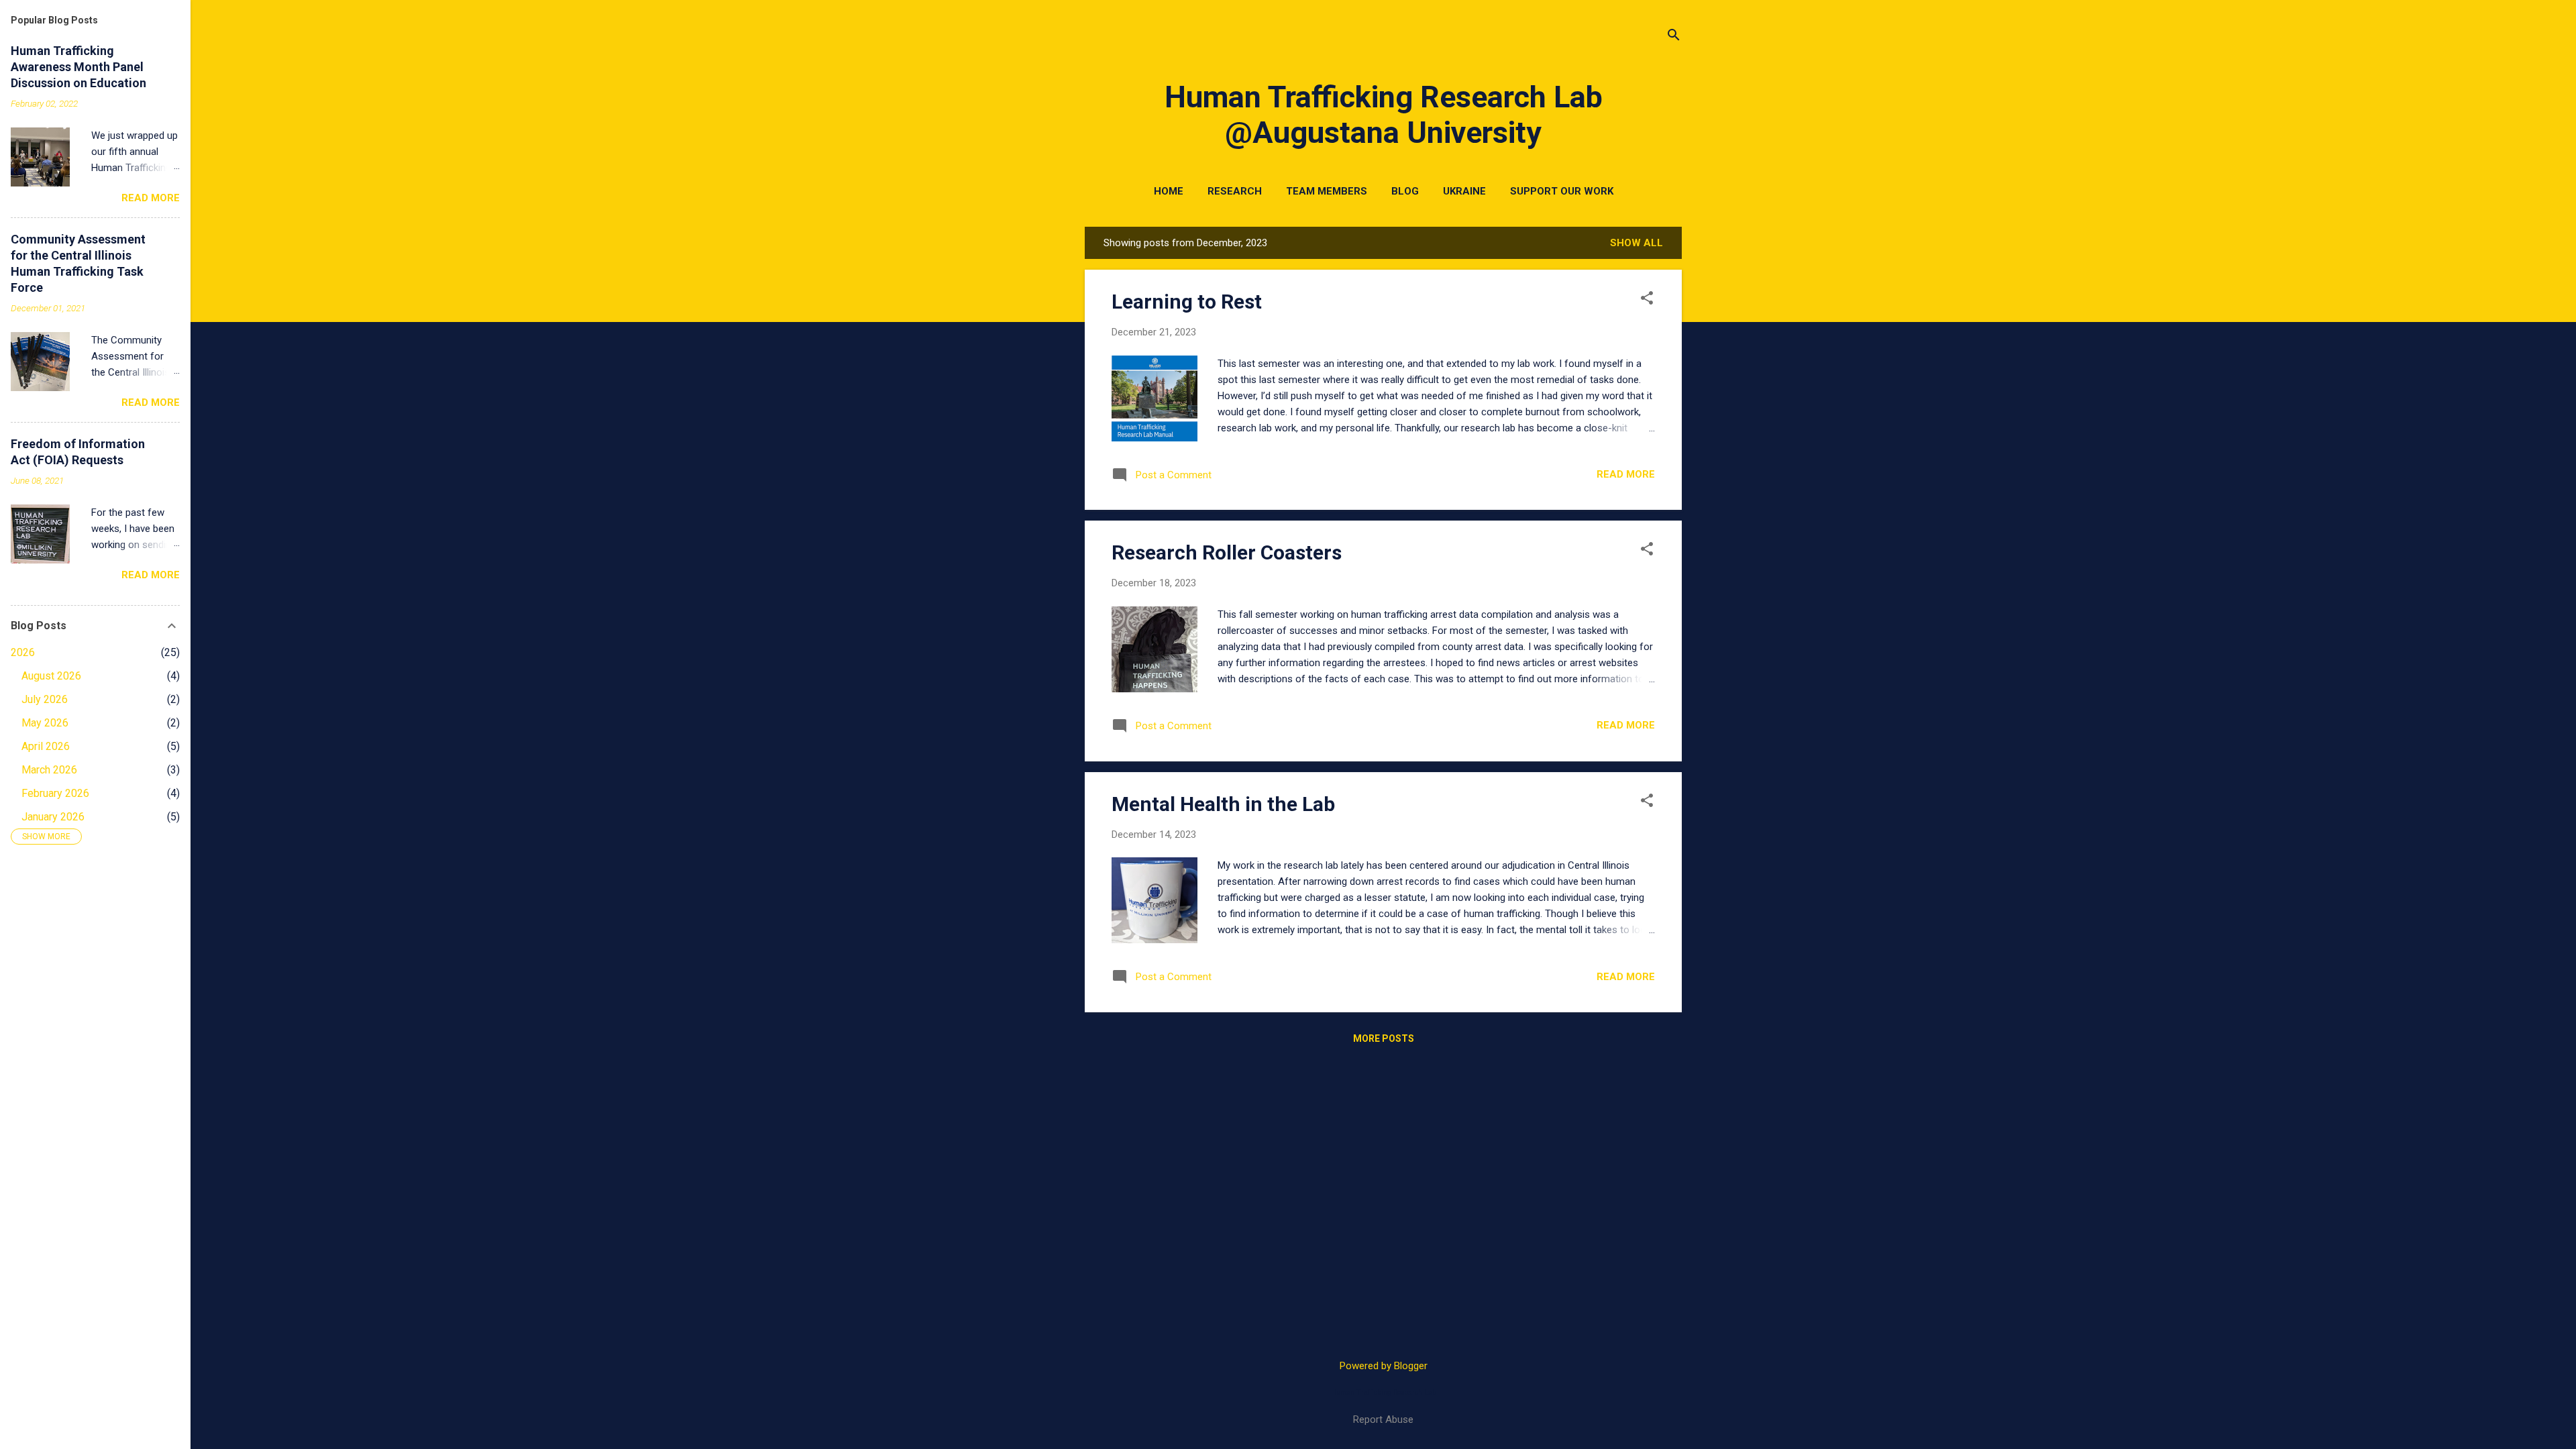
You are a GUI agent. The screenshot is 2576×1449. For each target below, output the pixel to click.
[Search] (1674, 37)
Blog (1405, 191)
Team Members (1327, 191)
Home (1169, 191)
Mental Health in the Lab (1223, 804)
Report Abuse (1383, 1419)
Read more (1626, 474)
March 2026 (49, 770)
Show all (1636, 243)
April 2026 (46, 746)
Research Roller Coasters (1227, 552)
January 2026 (53, 817)
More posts (1384, 1038)
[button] (1647, 299)
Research (1235, 191)
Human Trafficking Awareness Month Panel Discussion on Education (78, 67)
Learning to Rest (1187, 302)
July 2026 (45, 699)
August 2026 (51, 676)
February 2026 (55, 793)
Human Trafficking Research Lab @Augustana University (1384, 115)
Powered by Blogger (1384, 1366)
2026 (23, 652)
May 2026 (45, 723)
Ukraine (1464, 191)
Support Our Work (1562, 191)
